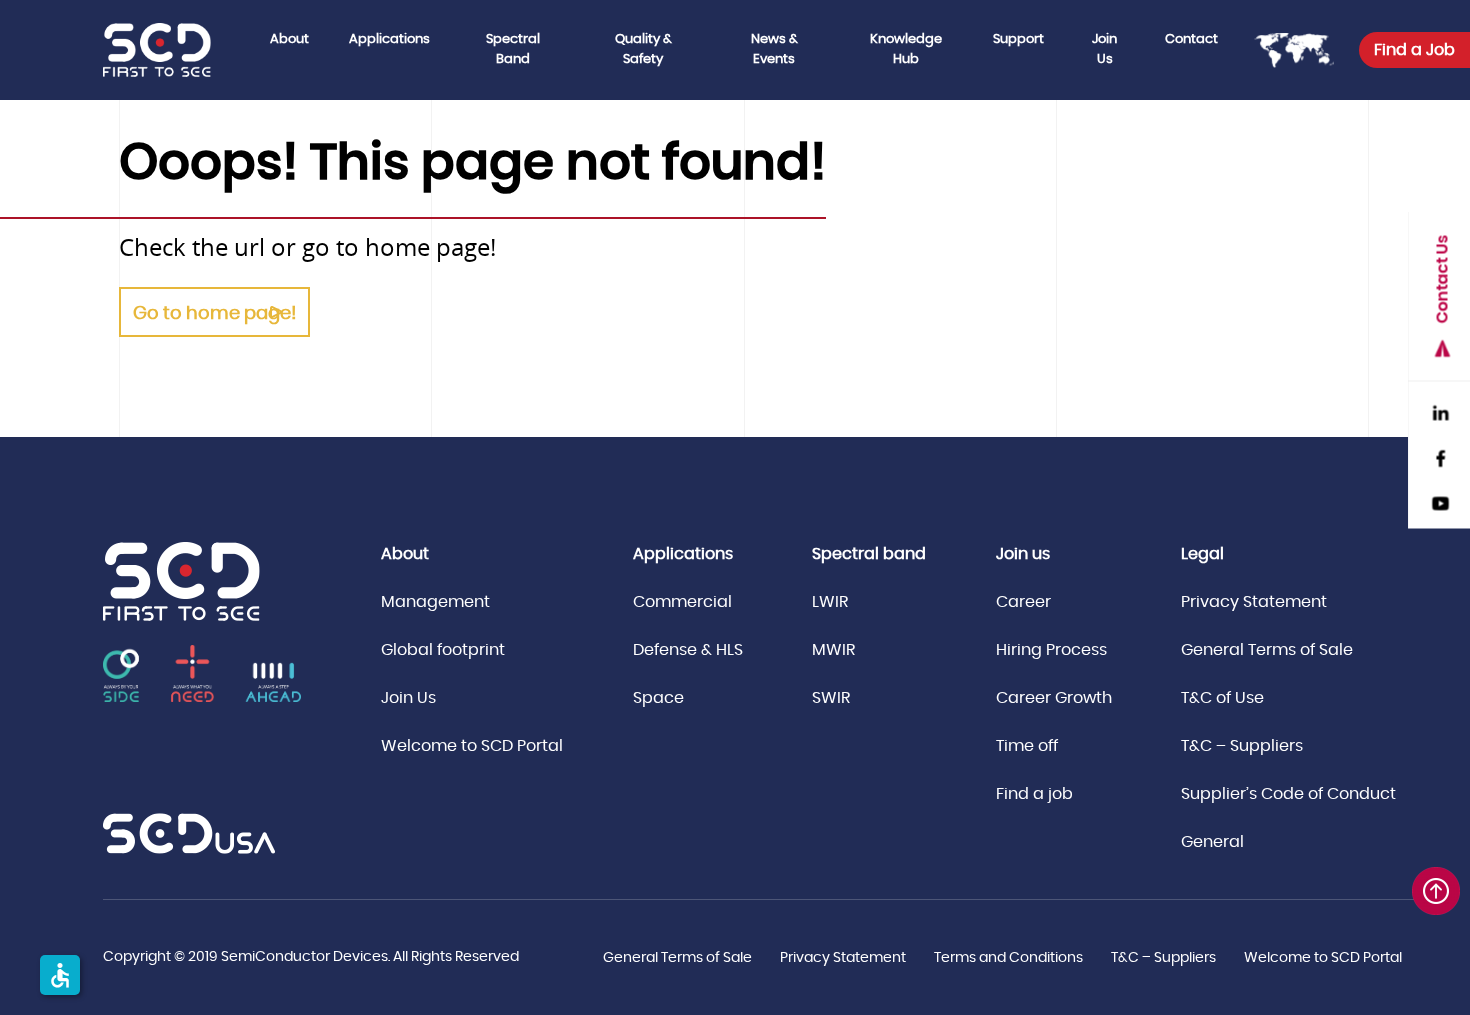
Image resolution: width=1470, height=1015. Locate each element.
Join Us (1104, 49)
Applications (389, 39)
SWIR (831, 698)
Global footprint (443, 650)
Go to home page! (214, 314)
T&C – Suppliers (1242, 746)
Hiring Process (1051, 650)
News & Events (774, 49)
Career (1023, 602)
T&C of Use (1222, 698)
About (289, 39)
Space (658, 698)
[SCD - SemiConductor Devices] (176, 50)
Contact (1191, 39)
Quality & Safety (643, 49)
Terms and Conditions (1008, 958)
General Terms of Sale (1267, 650)
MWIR (833, 650)
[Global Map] (1294, 50)
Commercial (682, 602)
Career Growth (1054, 698)
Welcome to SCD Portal (472, 746)
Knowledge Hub (906, 49)
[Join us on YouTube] (1439, 500)
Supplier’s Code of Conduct (1288, 794)
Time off (1027, 746)
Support (1018, 39)
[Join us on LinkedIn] (1439, 410)
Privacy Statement (1254, 602)
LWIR (830, 602)
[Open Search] (1440, 110)
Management (435, 602)
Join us (1023, 554)
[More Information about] (189, 833)
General (1212, 842)
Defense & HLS (688, 650)
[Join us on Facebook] (1439, 455)
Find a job (1034, 794)
